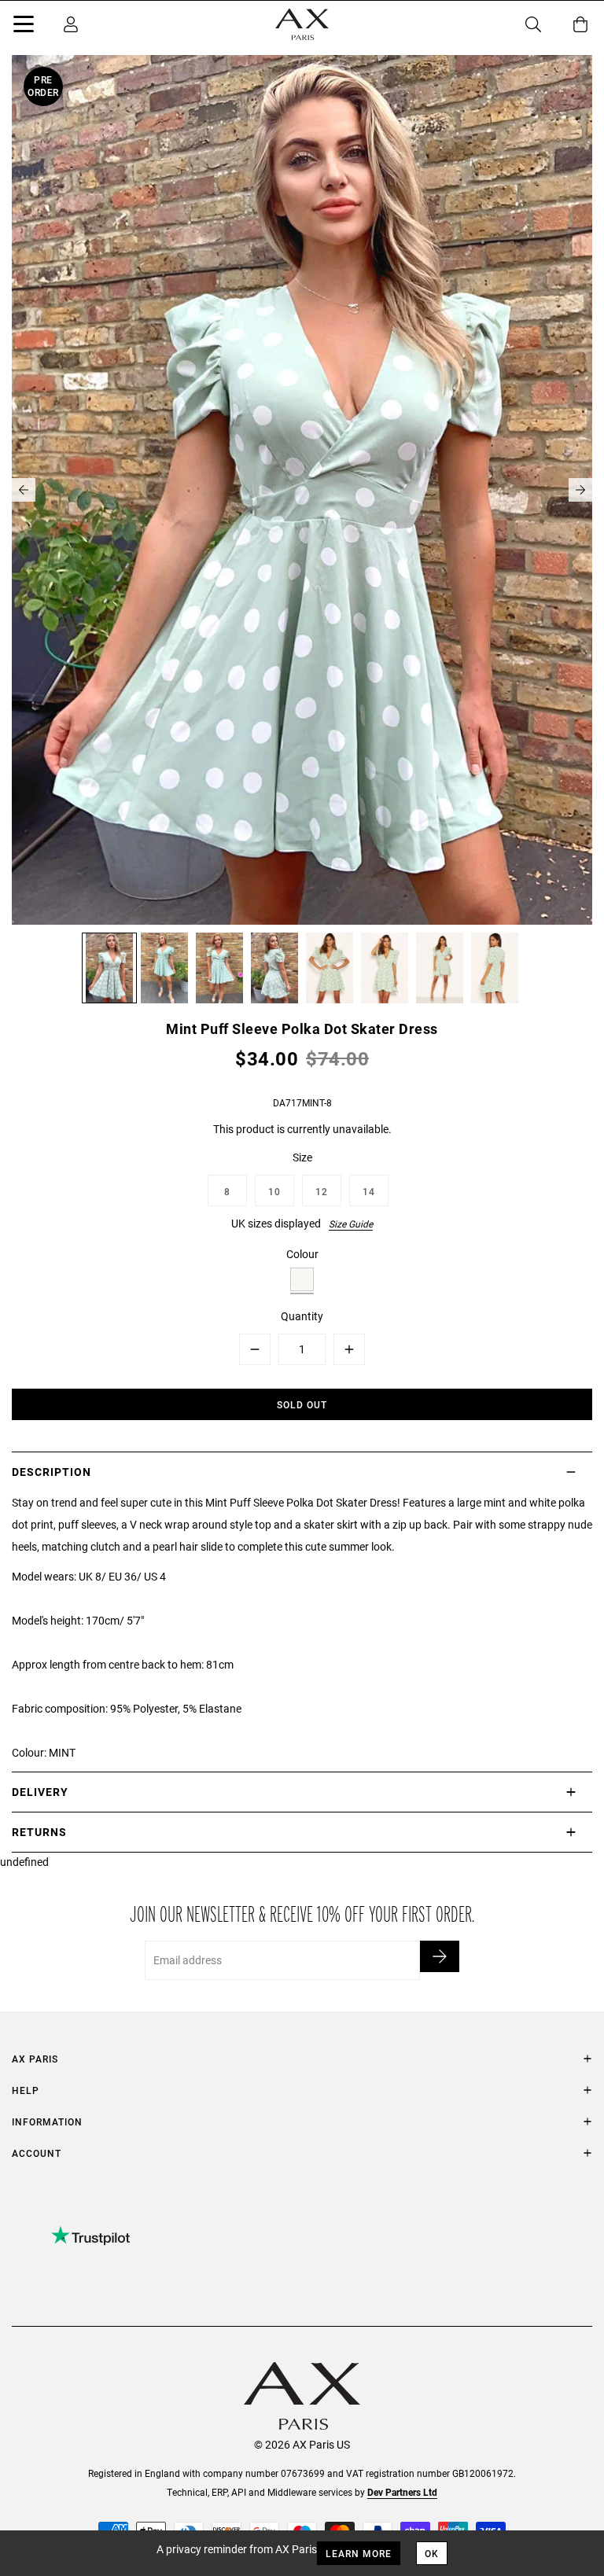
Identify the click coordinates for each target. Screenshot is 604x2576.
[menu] (24, 27)
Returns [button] (39, 1832)
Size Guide (351, 1224)
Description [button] (52, 1472)
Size (302, 1157)
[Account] (71, 24)
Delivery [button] (40, 1792)
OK (432, 2553)
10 (274, 1191)
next (580, 490)
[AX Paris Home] (302, 24)
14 (369, 1191)
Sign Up (440, 1956)
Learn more (359, 2553)
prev (24, 490)
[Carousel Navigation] (302, 490)
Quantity (302, 1316)
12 (322, 1191)
